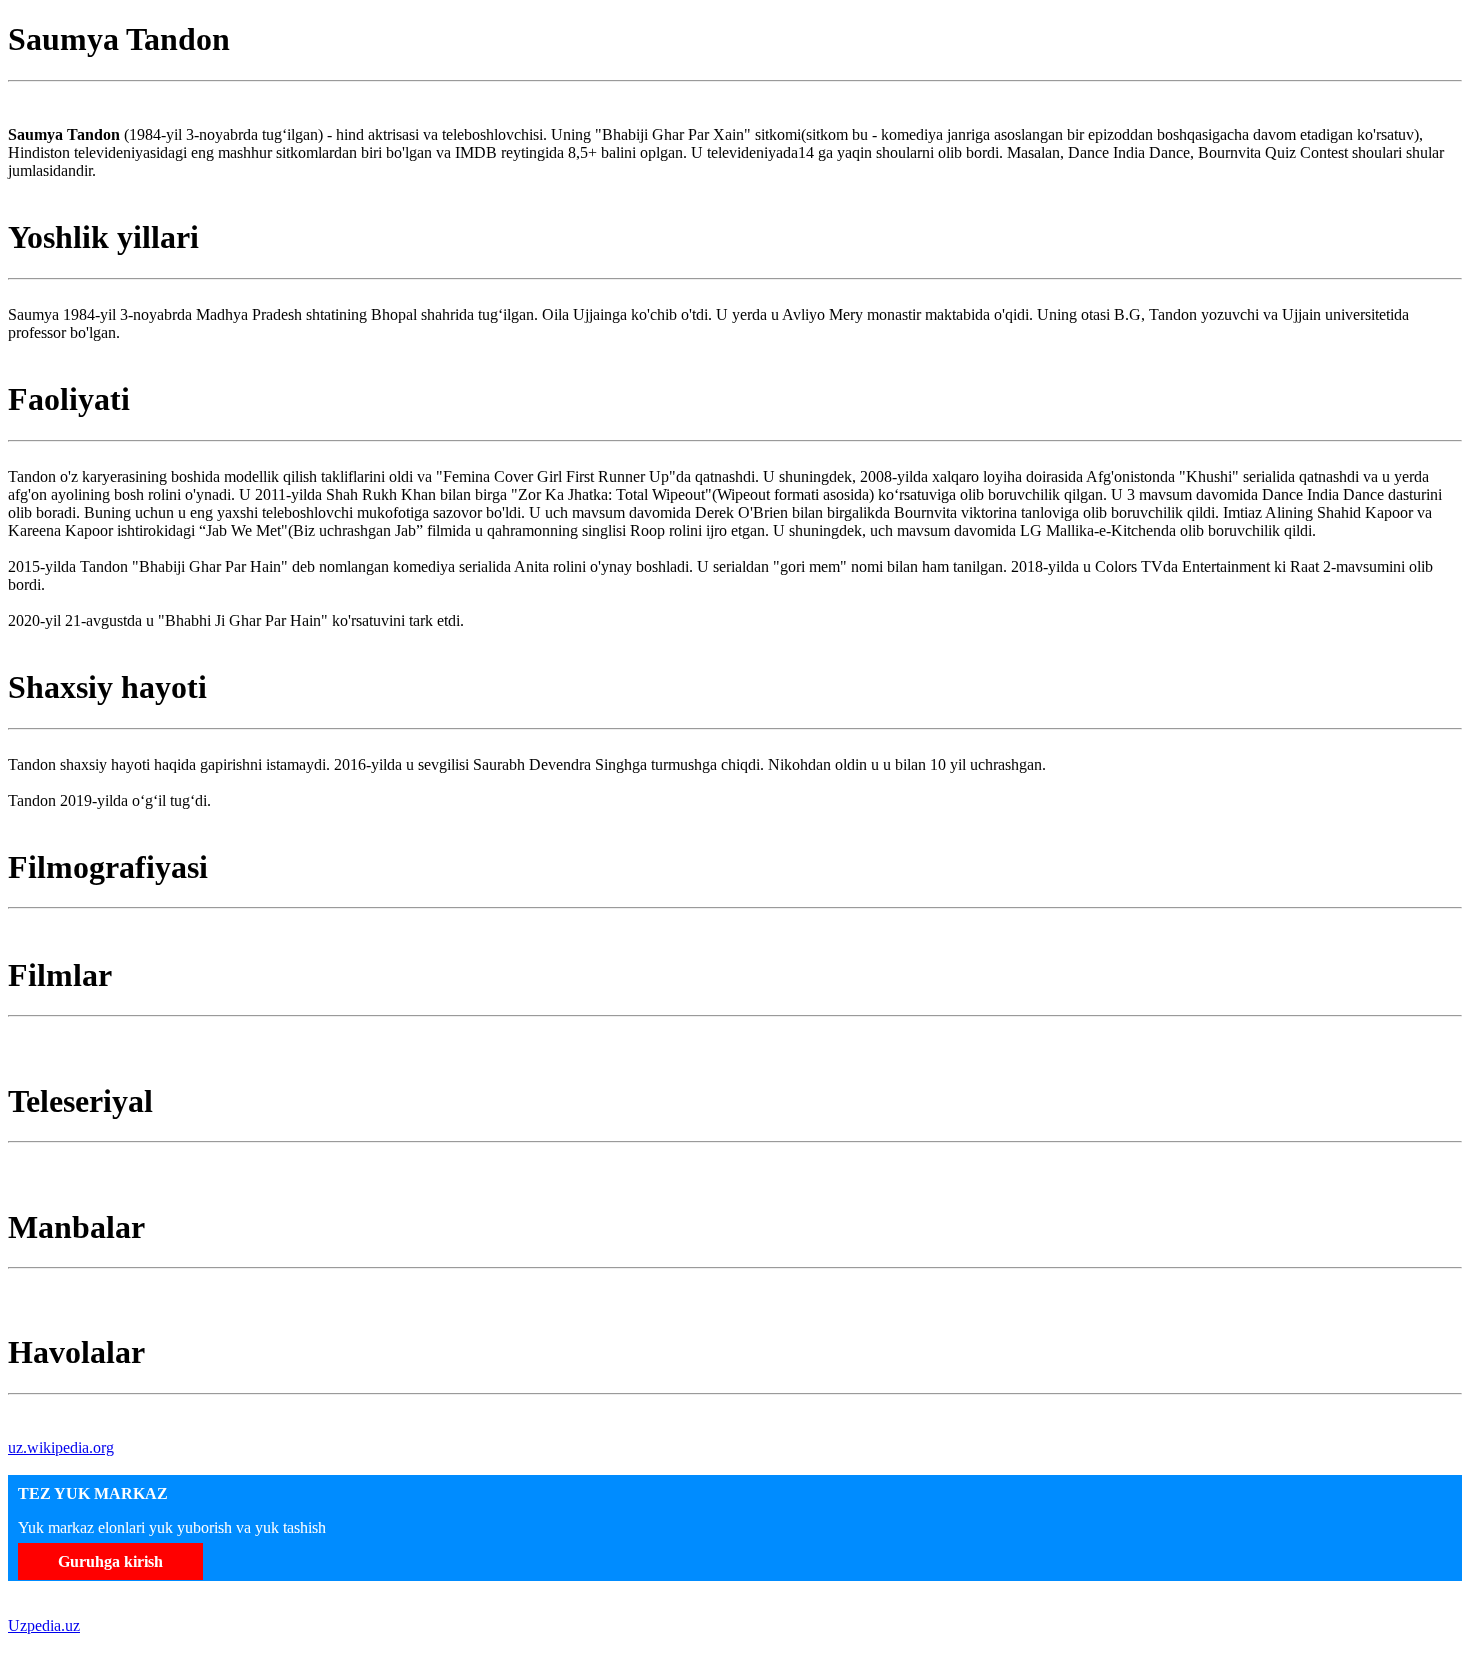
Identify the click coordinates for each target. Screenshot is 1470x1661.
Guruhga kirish (110, 1561)
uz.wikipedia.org (61, 1447)
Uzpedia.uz (44, 1625)
